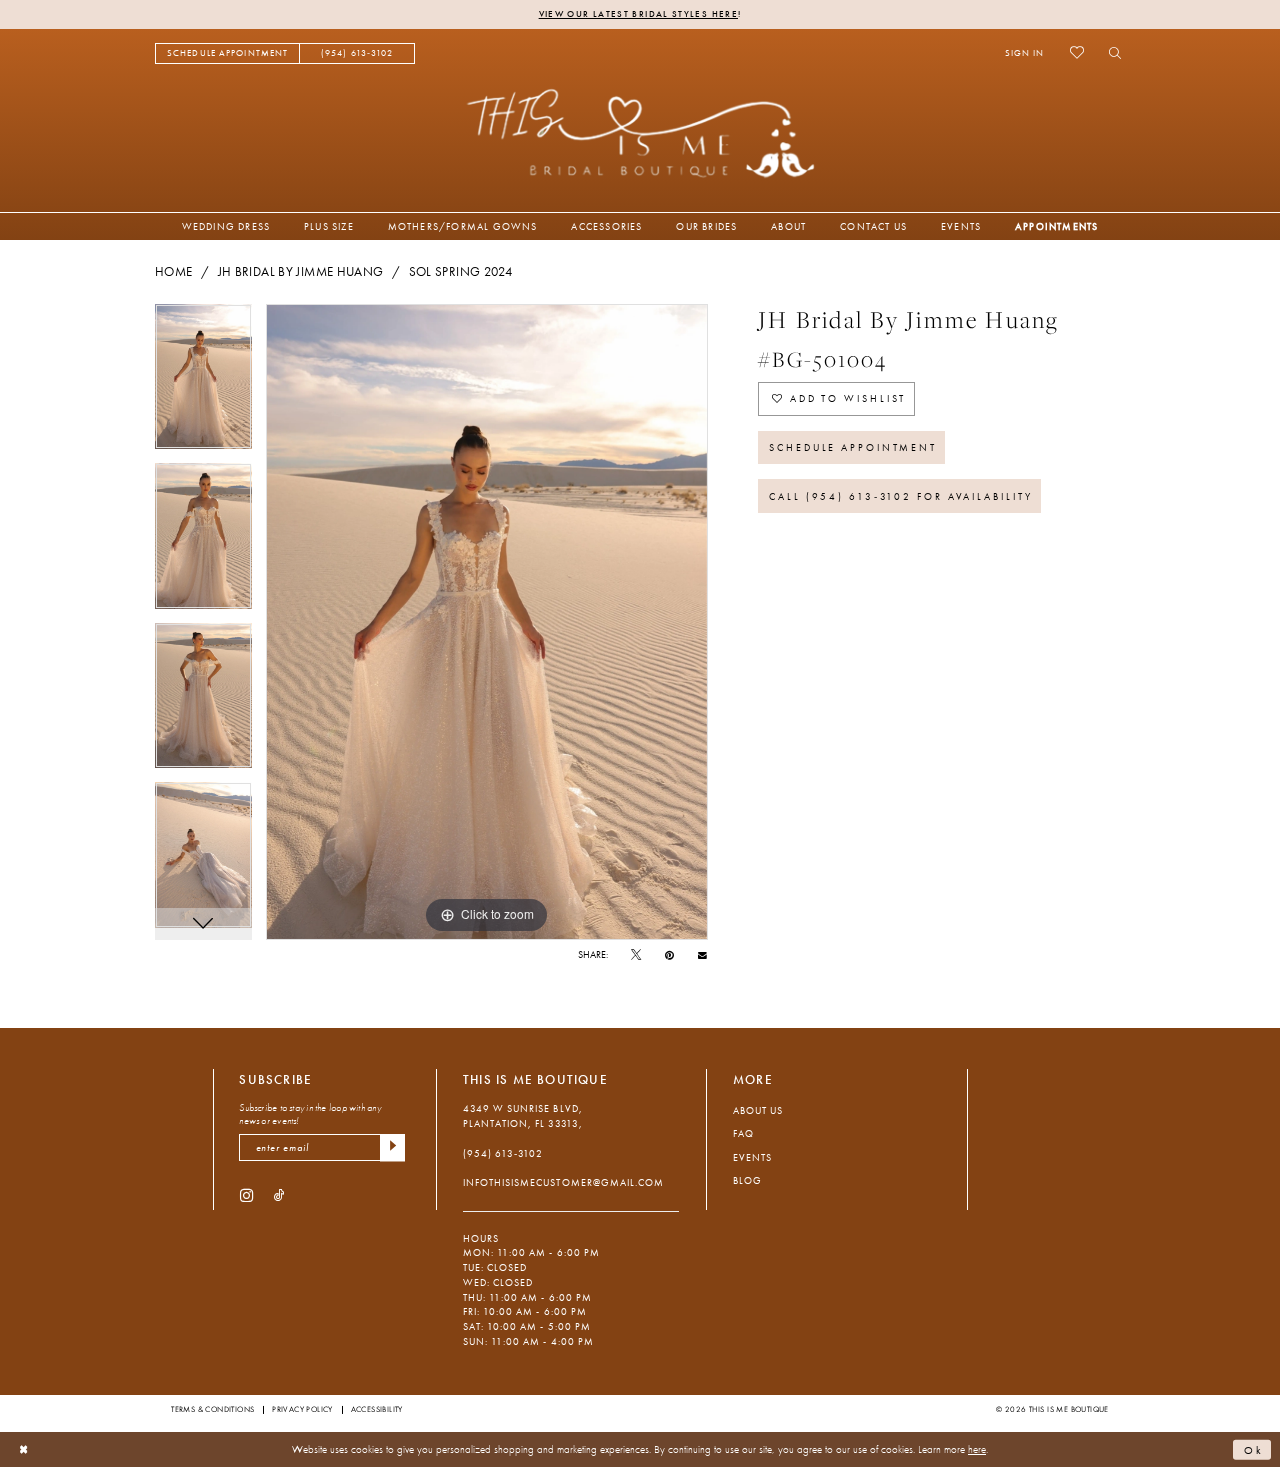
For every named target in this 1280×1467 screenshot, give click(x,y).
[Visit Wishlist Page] (1076, 53)
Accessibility (377, 1409)
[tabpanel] (203, 384)
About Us (758, 1110)
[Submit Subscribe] (392, 1147)
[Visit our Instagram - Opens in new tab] (246, 1195)
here (977, 1449)
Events (752, 1157)
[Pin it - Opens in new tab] (669, 955)
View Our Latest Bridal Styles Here (638, 14)
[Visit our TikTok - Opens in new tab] (279, 1195)
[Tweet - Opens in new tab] (636, 955)
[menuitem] (227, 53)
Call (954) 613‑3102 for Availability (900, 496)
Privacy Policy (302, 1409)
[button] (1024, 53)
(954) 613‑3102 (503, 1153)
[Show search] (1110, 53)
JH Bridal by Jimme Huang (301, 272)
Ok (1254, 1449)
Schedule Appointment (853, 447)
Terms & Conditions (212, 1409)
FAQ (743, 1133)
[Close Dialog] (24, 1450)
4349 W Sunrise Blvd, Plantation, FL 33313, (523, 1116)
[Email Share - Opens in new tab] (702, 955)
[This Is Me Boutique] (640, 132)
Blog (747, 1180)
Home (173, 272)
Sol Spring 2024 (461, 272)
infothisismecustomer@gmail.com (563, 1182)
